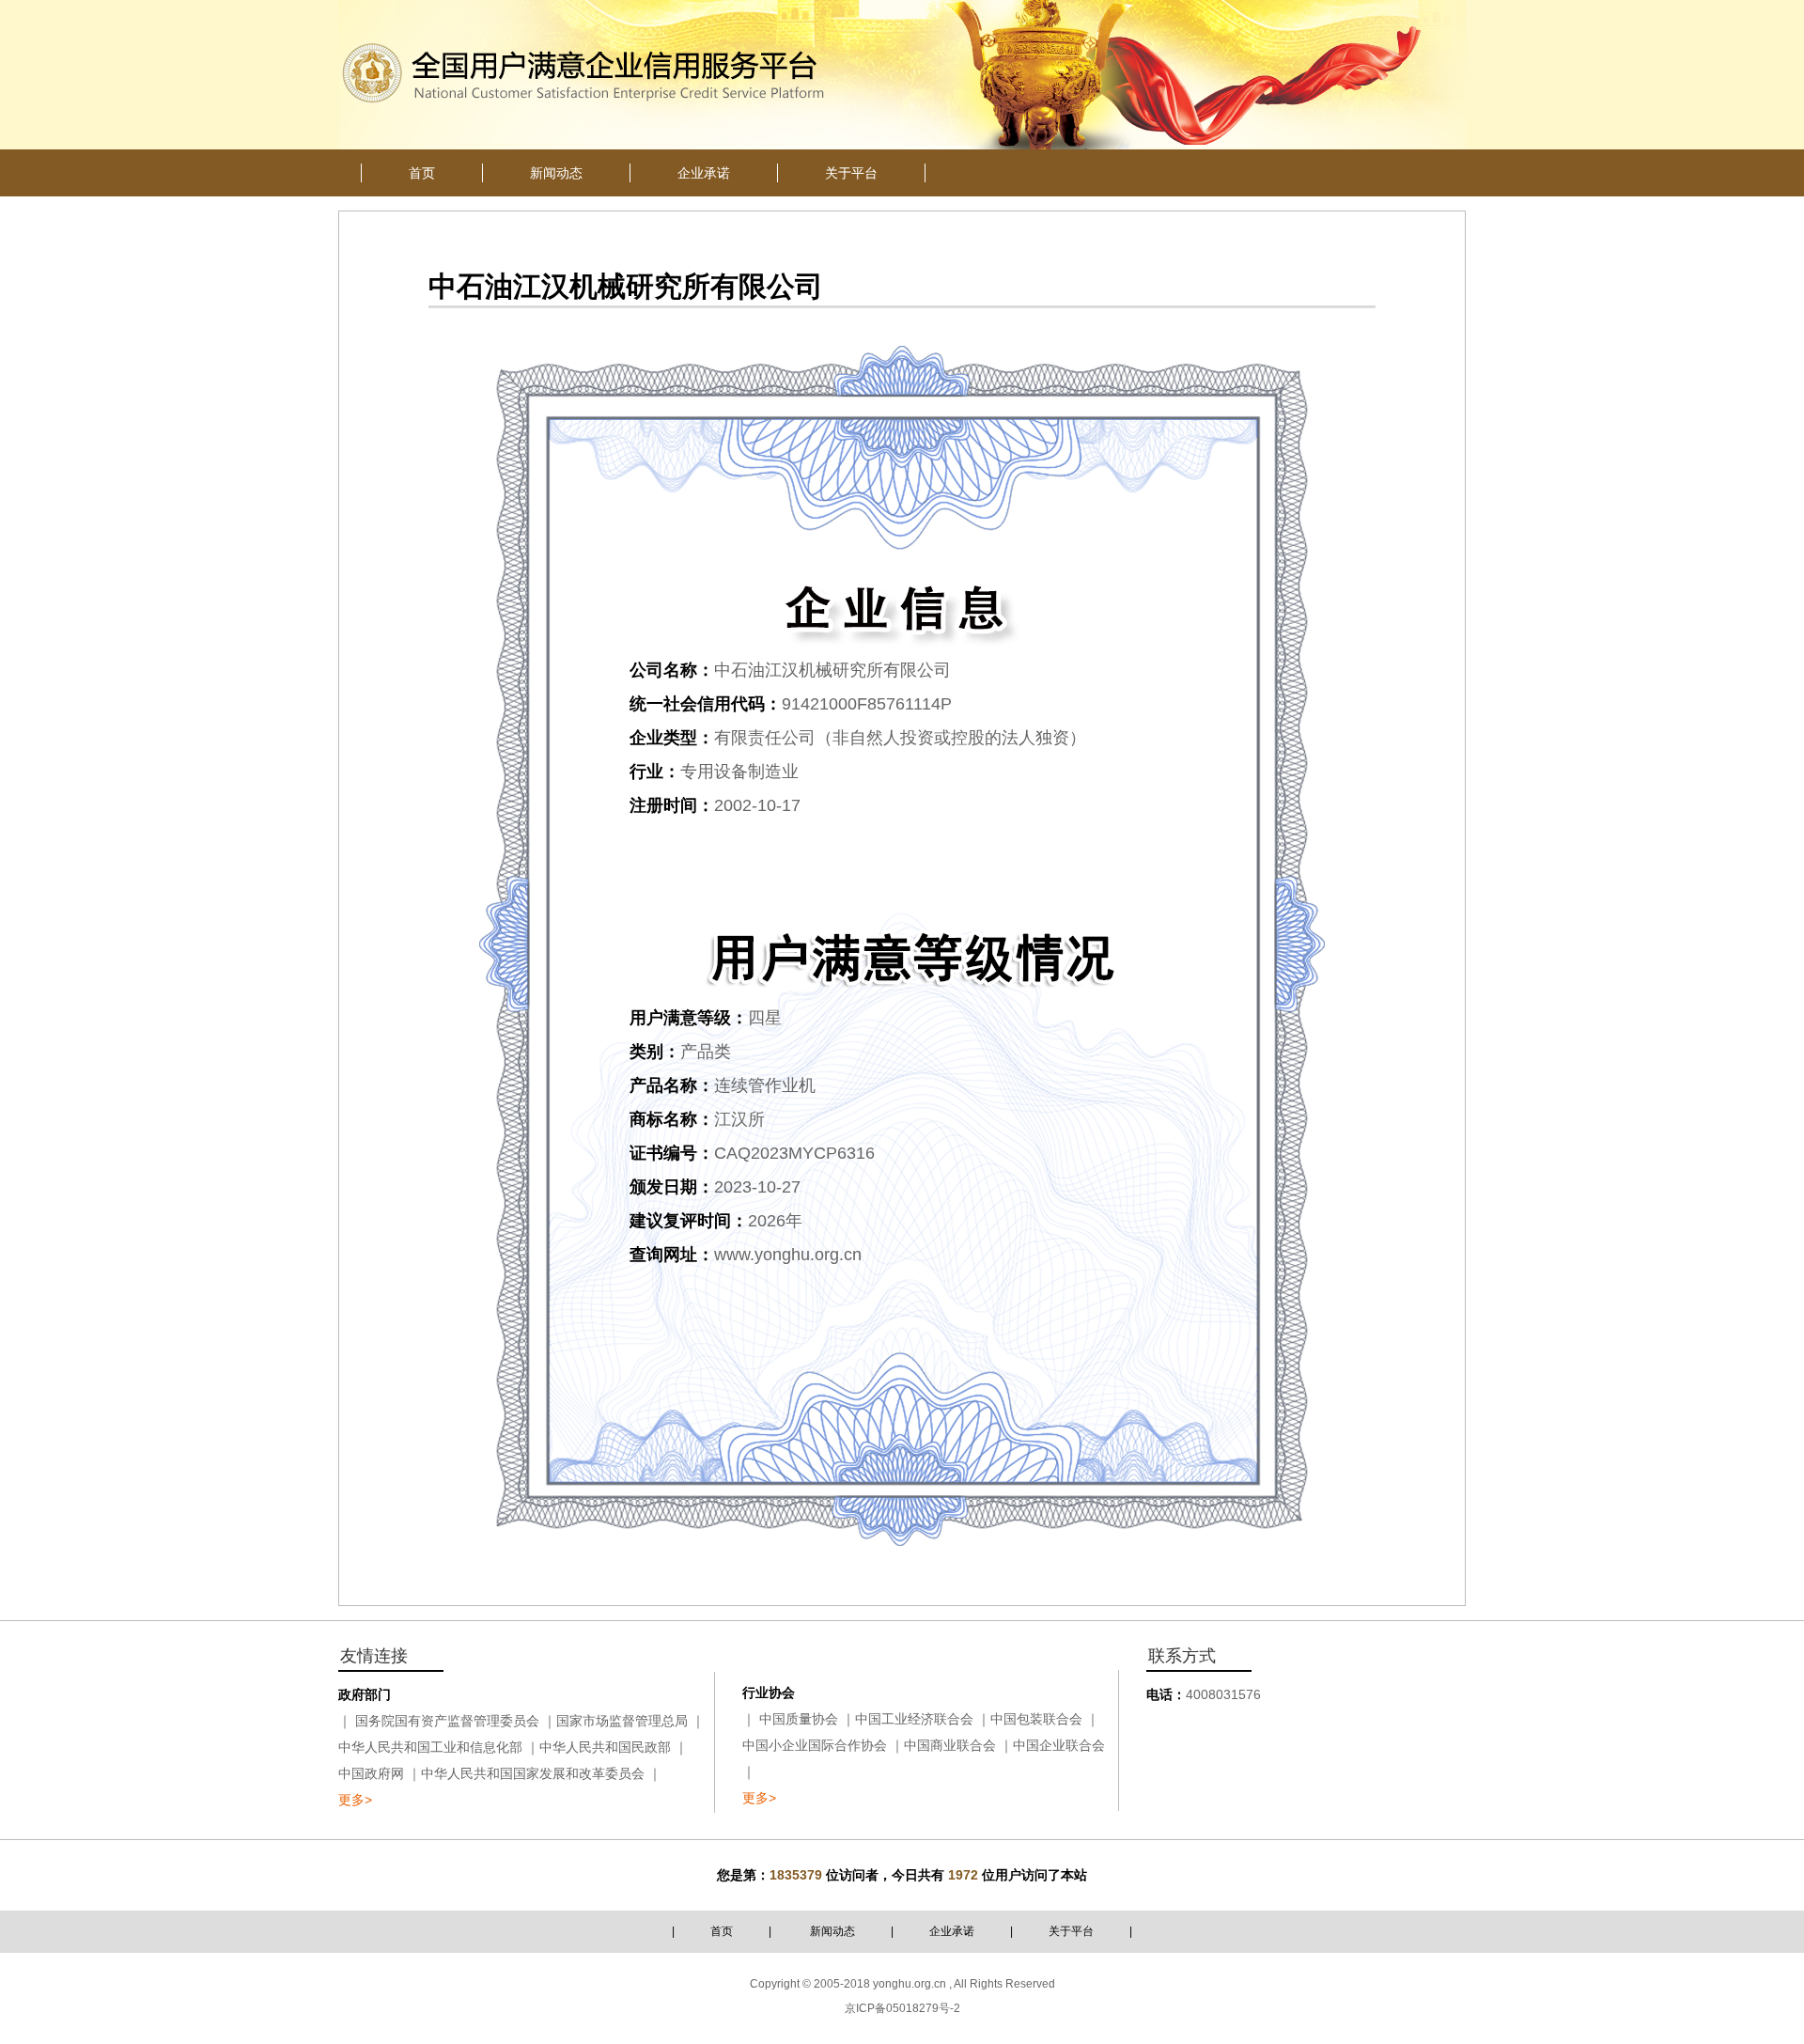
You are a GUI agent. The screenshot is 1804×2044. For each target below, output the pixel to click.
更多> (355, 1800)
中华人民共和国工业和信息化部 (430, 1747)
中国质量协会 (799, 1719)
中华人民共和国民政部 (605, 1747)
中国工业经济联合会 (914, 1719)
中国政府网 (371, 1773)
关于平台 (1071, 1931)
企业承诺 (952, 1931)
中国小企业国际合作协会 (815, 1745)
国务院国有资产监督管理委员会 (447, 1721)
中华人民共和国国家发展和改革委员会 (533, 1773)
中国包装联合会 (1036, 1719)
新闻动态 (832, 1931)
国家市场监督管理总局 (622, 1721)
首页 (722, 1931)
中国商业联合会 (950, 1745)
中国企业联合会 (1059, 1745)
